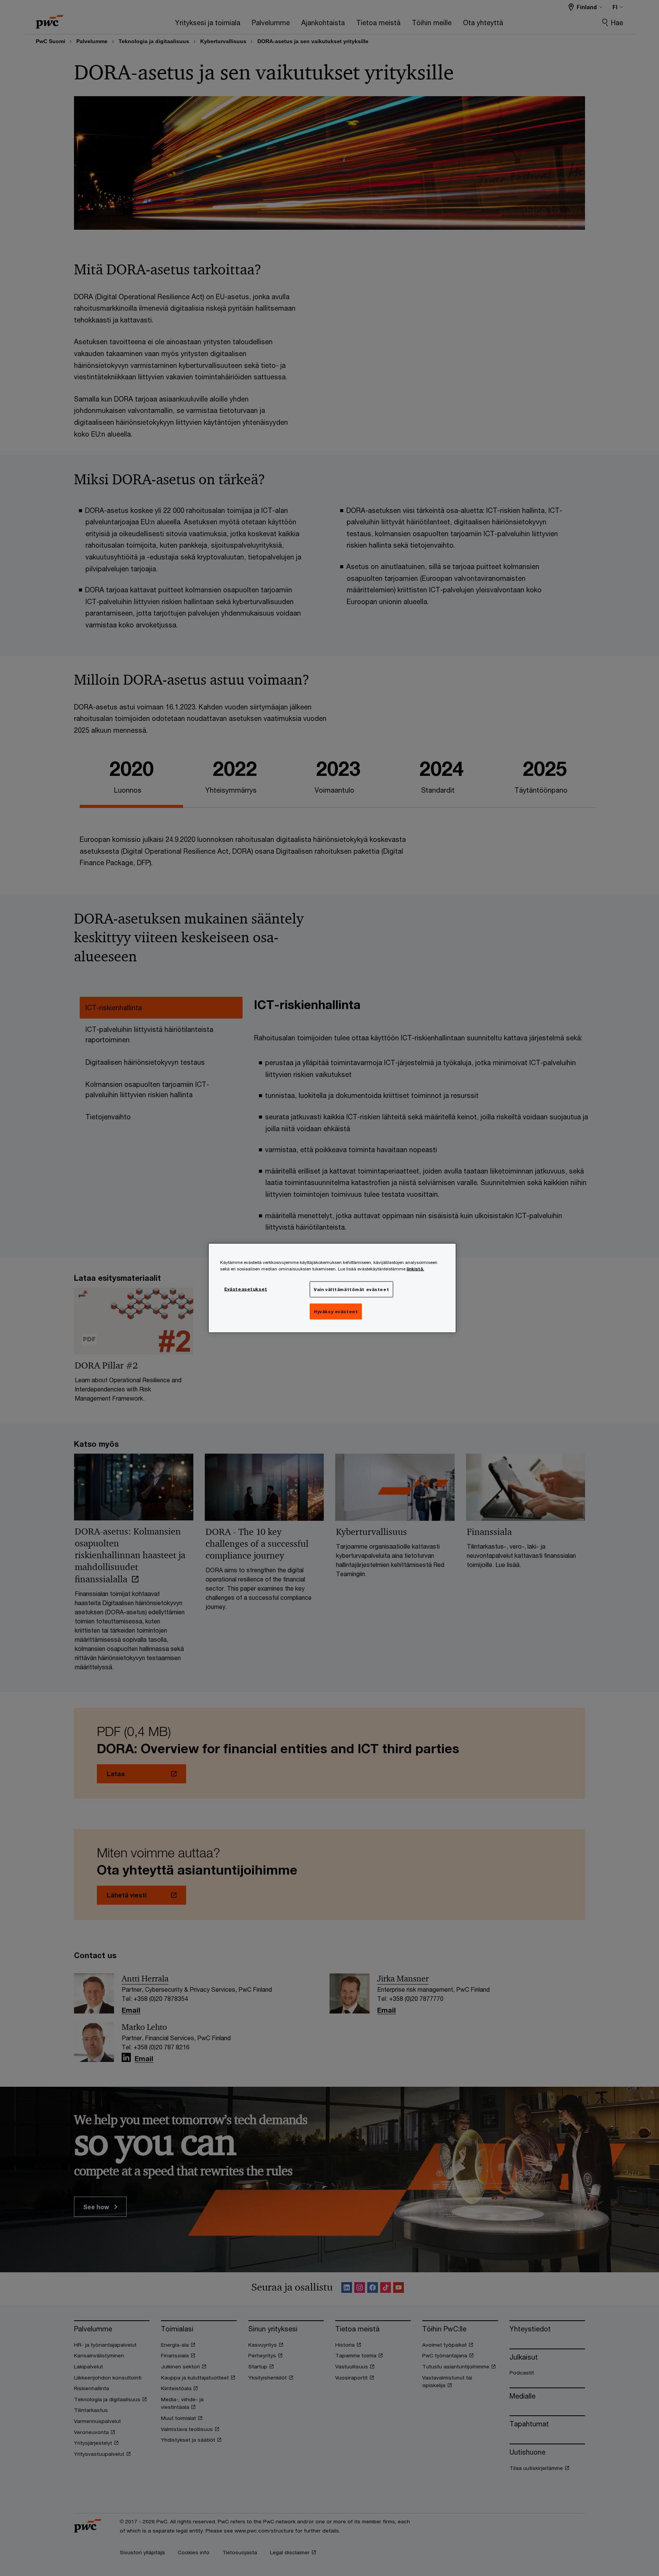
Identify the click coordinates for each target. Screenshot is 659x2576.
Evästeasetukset (246, 1289)
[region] (332, 1288)
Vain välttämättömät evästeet (351, 1289)
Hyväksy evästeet (336, 1311)
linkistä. (415, 1269)
